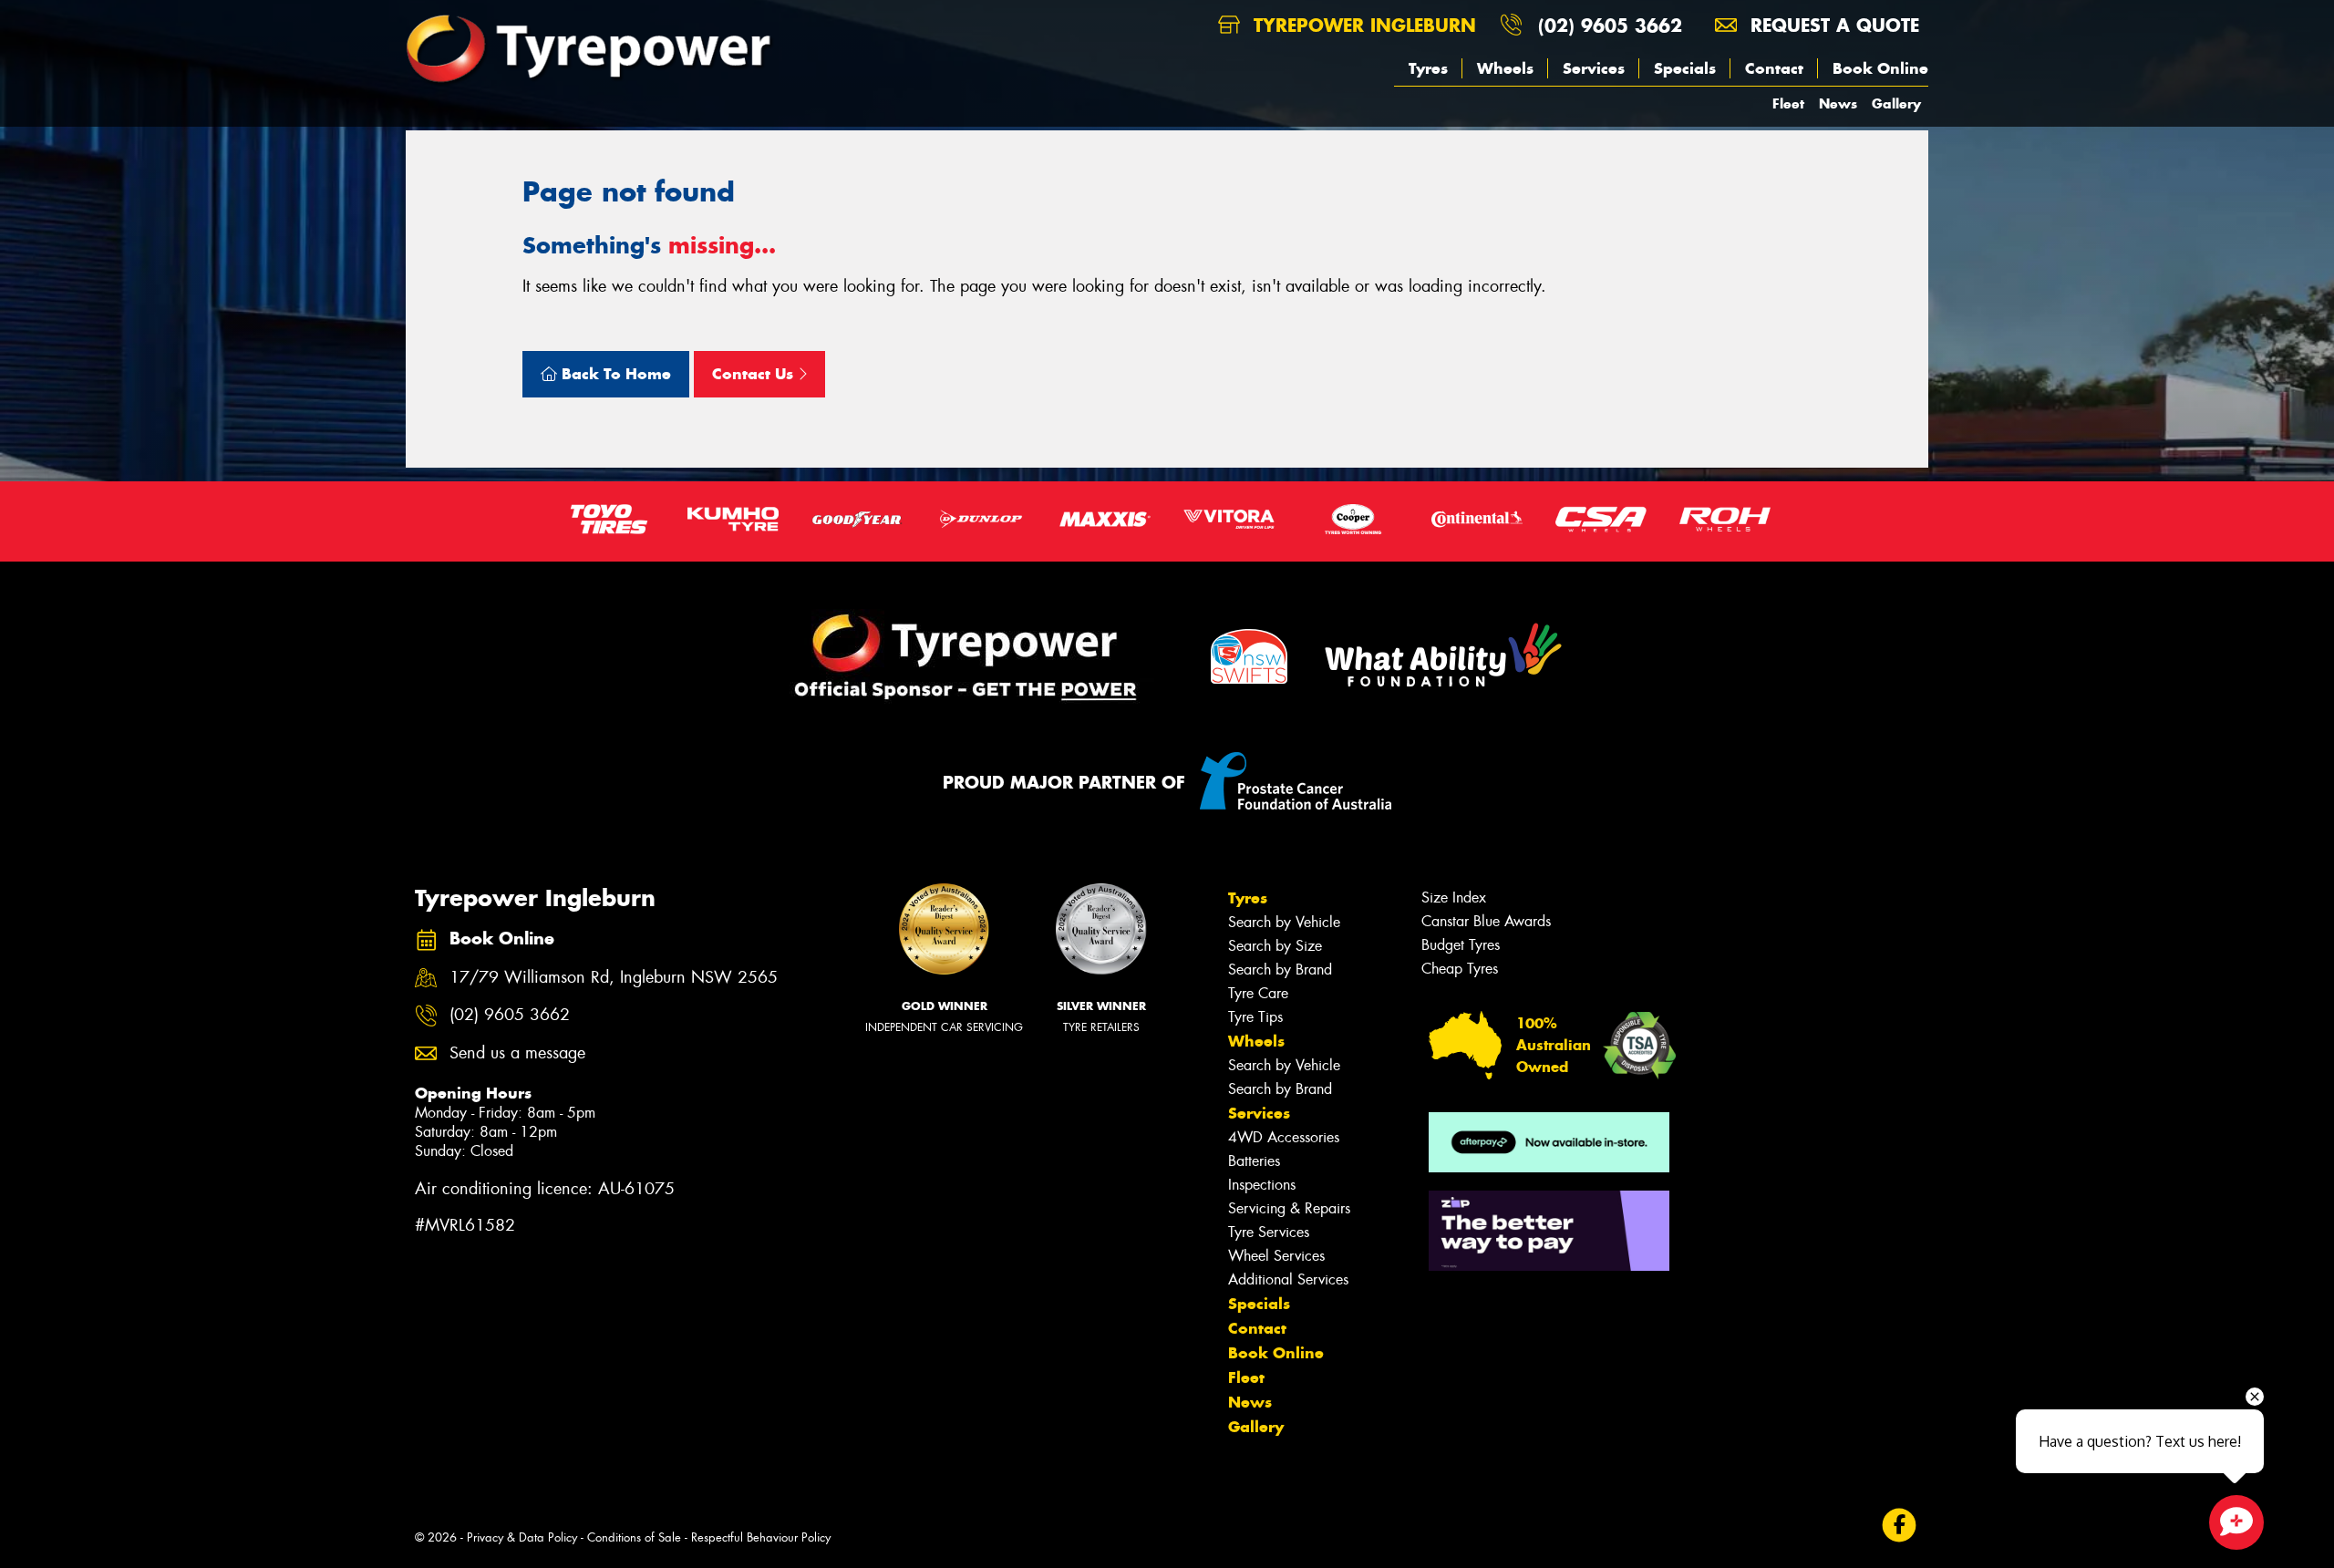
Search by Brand (1280, 970)
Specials (1685, 68)
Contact (1774, 68)
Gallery (1896, 103)
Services (1594, 68)
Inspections (1262, 1185)
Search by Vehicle (1284, 922)
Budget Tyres (1461, 945)
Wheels (1505, 68)
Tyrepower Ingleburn (1362, 25)
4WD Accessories (1284, 1137)
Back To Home (614, 374)
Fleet (1788, 103)
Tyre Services (1269, 1232)
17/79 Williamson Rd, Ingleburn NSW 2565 (614, 978)
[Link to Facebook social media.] (1900, 1526)
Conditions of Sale (634, 1537)
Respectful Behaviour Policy (761, 1537)
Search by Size (1275, 946)
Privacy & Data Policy (522, 1537)
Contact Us (755, 374)
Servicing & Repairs (1289, 1208)
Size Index (1454, 897)
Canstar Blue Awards (1486, 921)
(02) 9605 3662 (1610, 25)
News (1838, 103)
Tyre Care (1258, 993)
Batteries (1254, 1161)
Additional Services (1288, 1279)
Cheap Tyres (1460, 969)
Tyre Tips (1255, 1017)
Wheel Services (1276, 1256)
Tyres (1428, 68)
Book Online (1880, 68)
